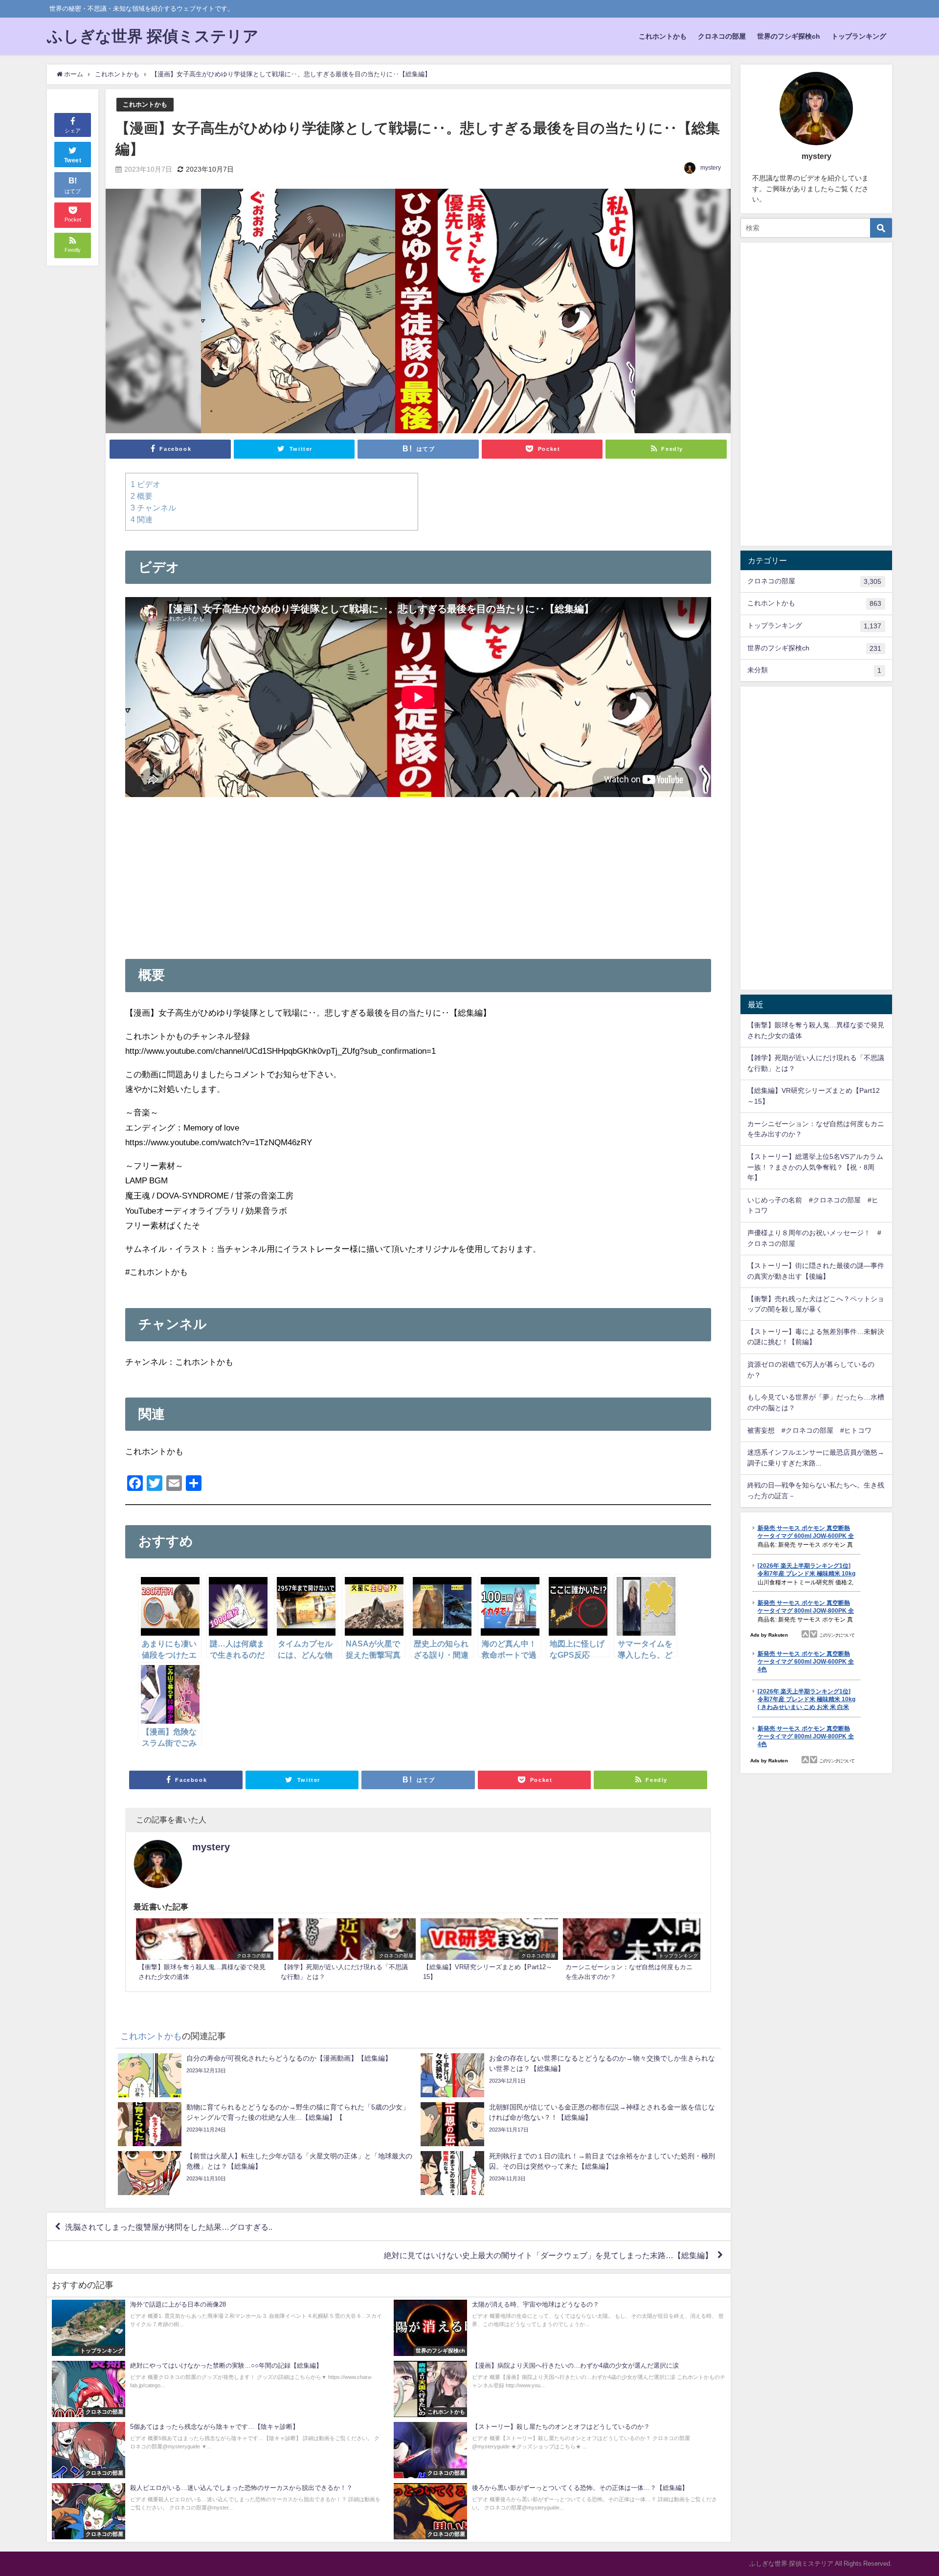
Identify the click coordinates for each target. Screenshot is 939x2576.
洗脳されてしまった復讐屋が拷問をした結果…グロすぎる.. (169, 2227)
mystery (711, 168)
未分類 (814, 670)
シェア (73, 131)
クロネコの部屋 (722, 36)
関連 (142, 519)
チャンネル (153, 508)
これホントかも (663, 36)
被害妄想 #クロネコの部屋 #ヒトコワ (809, 1430)
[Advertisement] (418, 870)
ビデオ (145, 484)
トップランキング (859, 36)
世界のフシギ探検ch (789, 36)
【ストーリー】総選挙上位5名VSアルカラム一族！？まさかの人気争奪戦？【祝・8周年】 (815, 1167)
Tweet (73, 160)
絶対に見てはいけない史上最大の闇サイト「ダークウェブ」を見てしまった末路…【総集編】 (548, 2255)
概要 (142, 496)
